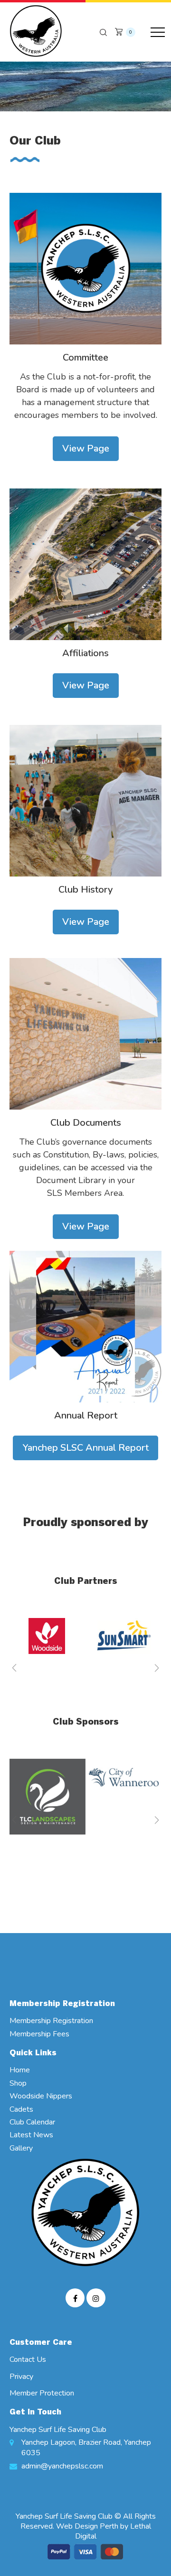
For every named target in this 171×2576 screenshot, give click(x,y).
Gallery (21, 2148)
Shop (18, 2083)
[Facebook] (75, 2298)
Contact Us (28, 2359)
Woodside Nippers (41, 2096)
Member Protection (42, 2393)
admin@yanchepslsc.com (62, 2466)
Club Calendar (32, 2122)
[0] (119, 30)
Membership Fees (39, 2034)
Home (20, 2070)
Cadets (21, 2109)
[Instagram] (96, 2298)
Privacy (21, 2377)
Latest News (31, 2135)
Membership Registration (51, 2021)
